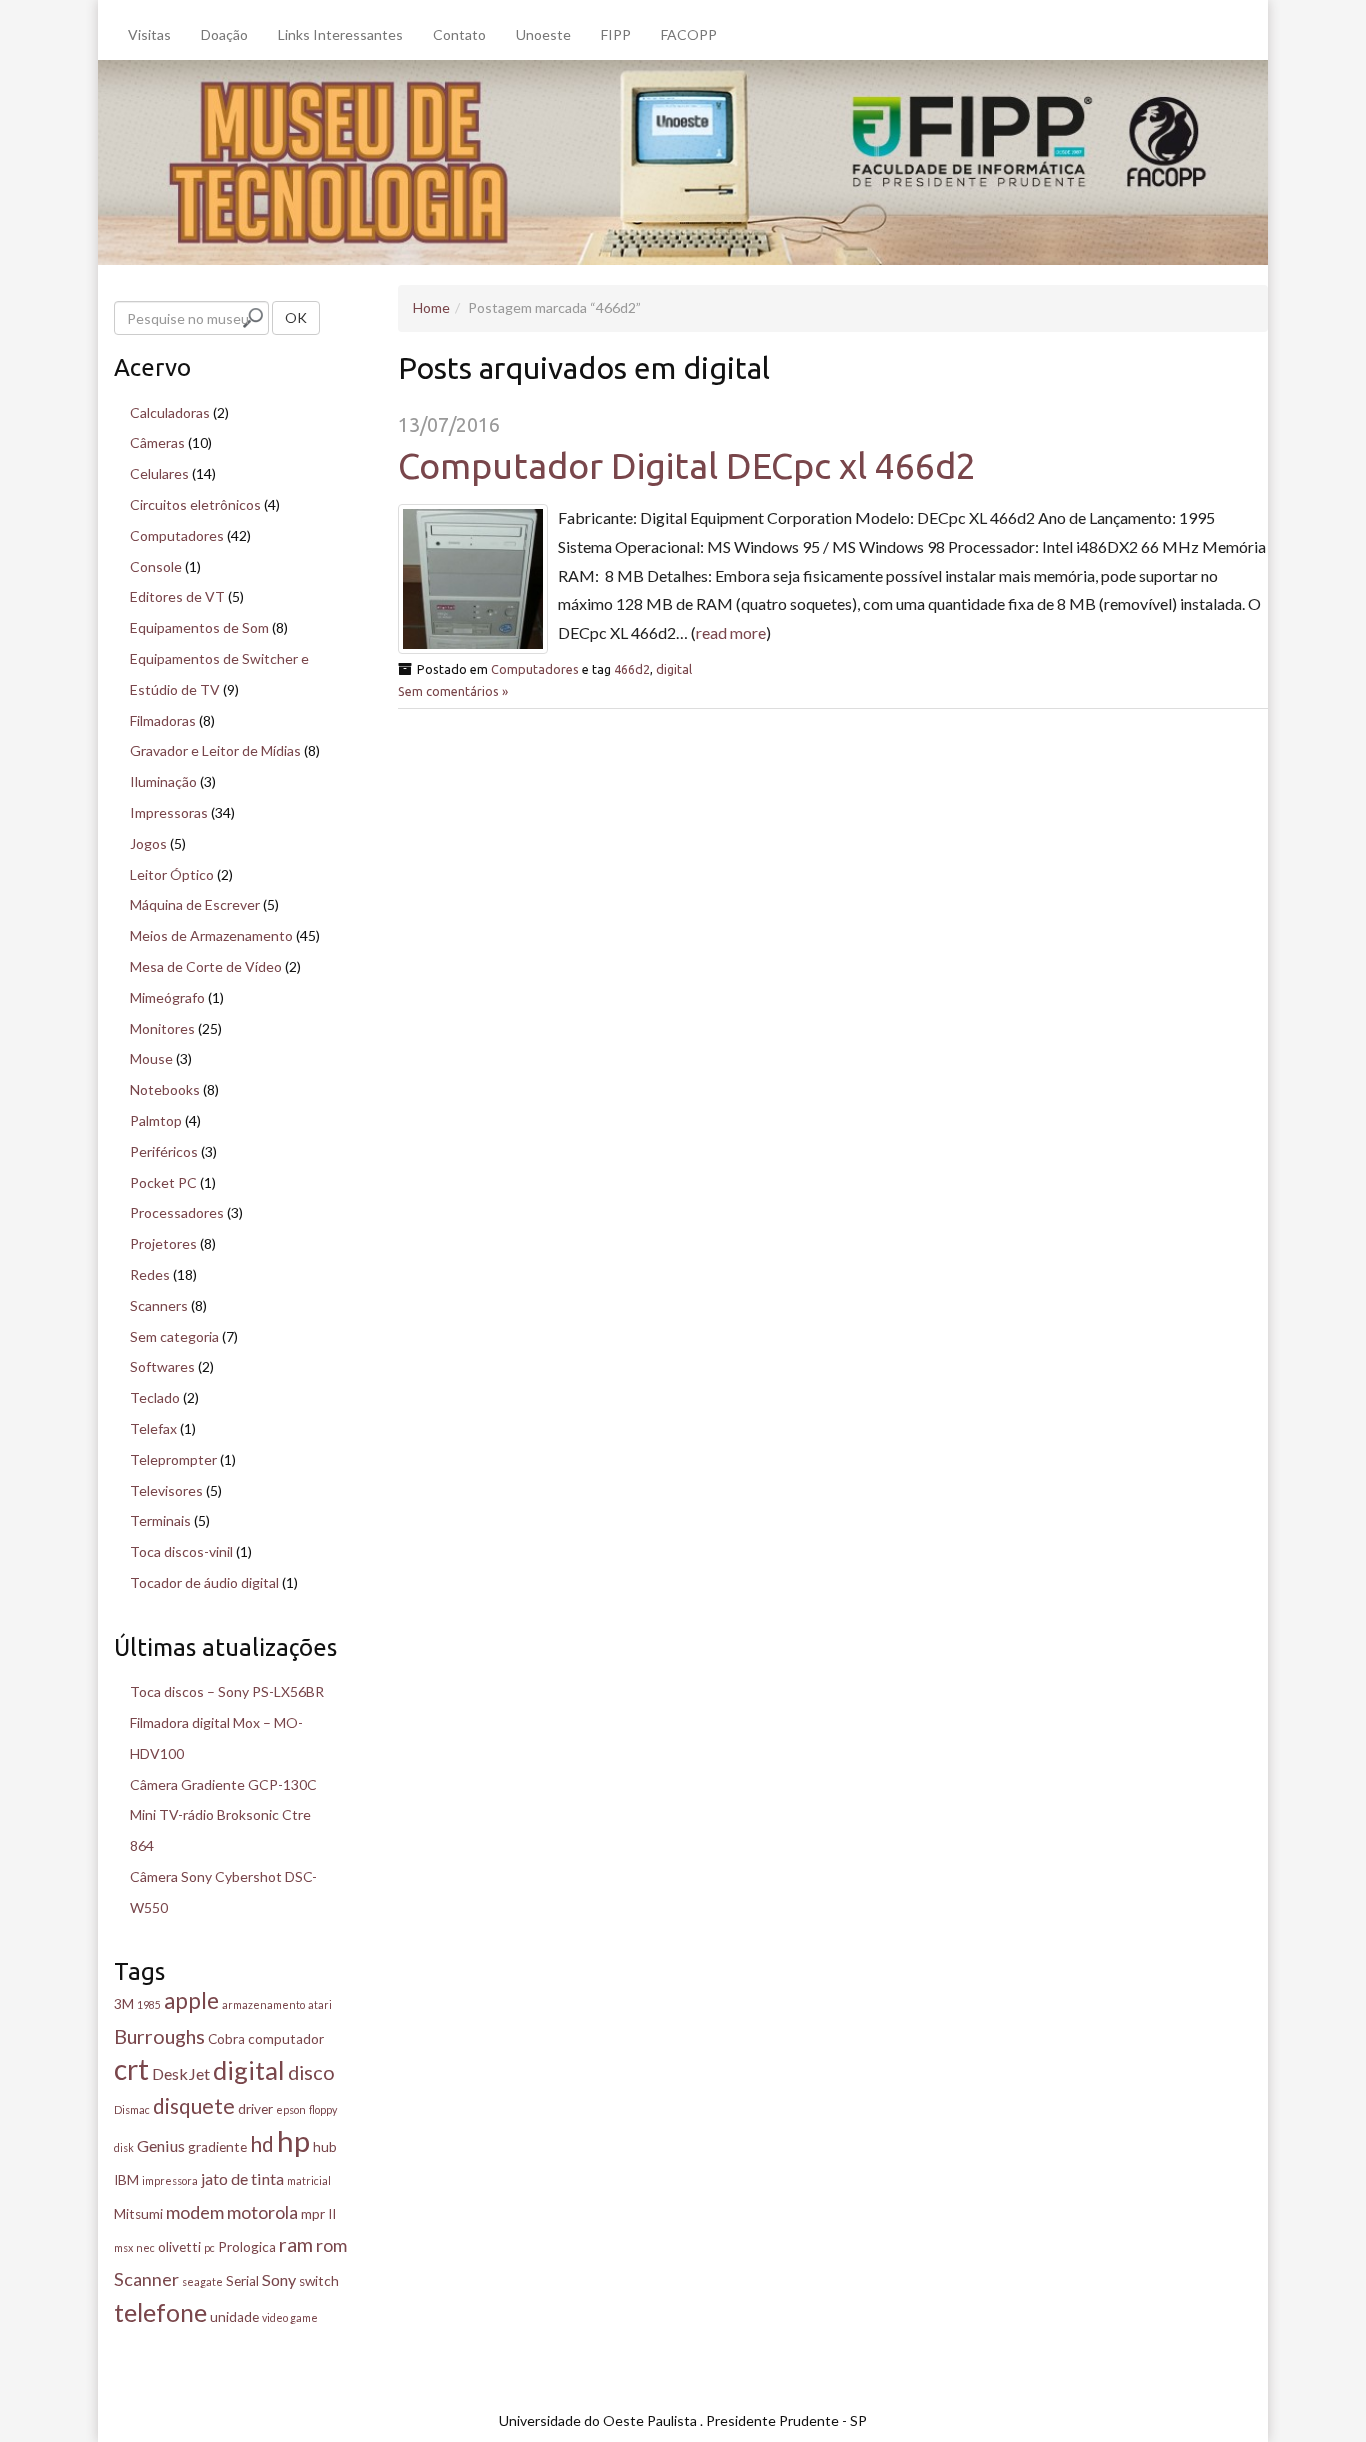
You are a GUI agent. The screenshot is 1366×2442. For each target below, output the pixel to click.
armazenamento (263, 2004)
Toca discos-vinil (181, 1551)
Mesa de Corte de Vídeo (206, 966)
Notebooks (165, 1089)
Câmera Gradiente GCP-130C (223, 1784)
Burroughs (159, 2036)
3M (124, 2004)
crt (131, 2069)
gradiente (217, 2147)
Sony (279, 2279)
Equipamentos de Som (199, 627)
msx (123, 2247)
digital (674, 669)
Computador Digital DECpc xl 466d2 (687, 465)
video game (290, 2317)
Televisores (166, 1490)
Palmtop (156, 1120)
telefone (160, 2312)
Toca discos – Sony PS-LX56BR (227, 1691)
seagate (202, 2281)
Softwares (162, 1366)
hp (293, 2140)
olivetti (179, 2247)
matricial (309, 2180)
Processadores (177, 1212)
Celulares (159, 473)
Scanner (146, 2279)
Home (431, 307)
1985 (149, 2004)
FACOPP (689, 34)
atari (320, 2004)
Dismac (132, 2109)
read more (731, 632)
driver (255, 2109)
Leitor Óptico (172, 874)
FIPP (616, 34)
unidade (234, 2317)
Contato (459, 34)
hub (325, 2147)
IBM (126, 2180)
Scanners (159, 1305)
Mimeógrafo (167, 997)
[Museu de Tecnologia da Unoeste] (683, 160)
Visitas (149, 34)
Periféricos (164, 1151)
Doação (224, 34)
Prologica (247, 2247)
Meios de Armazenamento (211, 935)
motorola (262, 2212)
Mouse (151, 1058)
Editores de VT (177, 596)
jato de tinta (242, 2178)
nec (145, 2247)
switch (319, 2281)
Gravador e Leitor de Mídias (215, 750)
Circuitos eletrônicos (195, 504)
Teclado (155, 1397)
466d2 (632, 669)
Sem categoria (174, 1336)
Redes (150, 1274)
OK (296, 317)
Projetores (163, 1243)
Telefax (153, 1428)
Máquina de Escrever (195, 904)
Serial (242, 2281)
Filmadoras (163, 720)
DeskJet (181, 2073)
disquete (194, 2105)
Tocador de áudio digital (204, 1582)
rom (331, 2245)
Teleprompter (173, 1459)
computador (286, 2039)
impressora (170, 2180)
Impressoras (169, 812)
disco (311, 2072)
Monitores (162, 1028)
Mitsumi (138, 2214)
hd (262, 2143)
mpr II (318, 2214)
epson (291, 2109)
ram (296, 2244)
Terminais (160, 1520)
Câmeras (157, 442)
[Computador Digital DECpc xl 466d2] (473, 579)
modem (195, 2212)
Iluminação (163, 781)
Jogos (148, 843)
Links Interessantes (340, 34)
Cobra (226, 2039)
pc (209, 2247)
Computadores (535, 669)
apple (191, 2000)
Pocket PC (163, 1182)
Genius (161, 2145)
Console (156, 566)
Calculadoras (170, 412)
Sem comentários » (453, 691)
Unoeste (543, 34)
